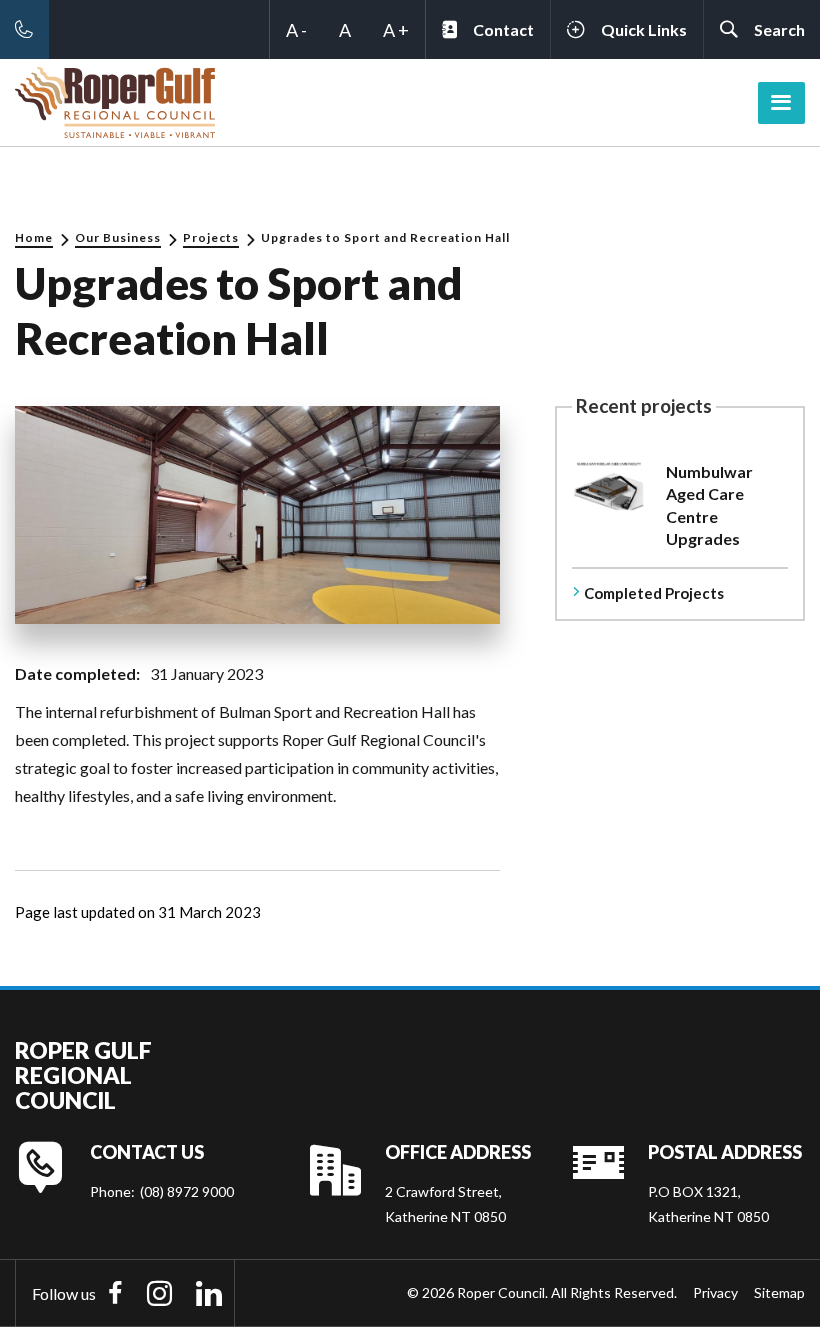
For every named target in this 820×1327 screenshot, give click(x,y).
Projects (211, 237)
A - (296, 30)
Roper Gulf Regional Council (83, 1076)
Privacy (715, 1292)
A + (396, 30)
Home (34, 237)
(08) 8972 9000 (187, 1191)
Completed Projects (654, 593)
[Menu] (781, 103)
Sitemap (779, 1292)
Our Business (118, 237)
